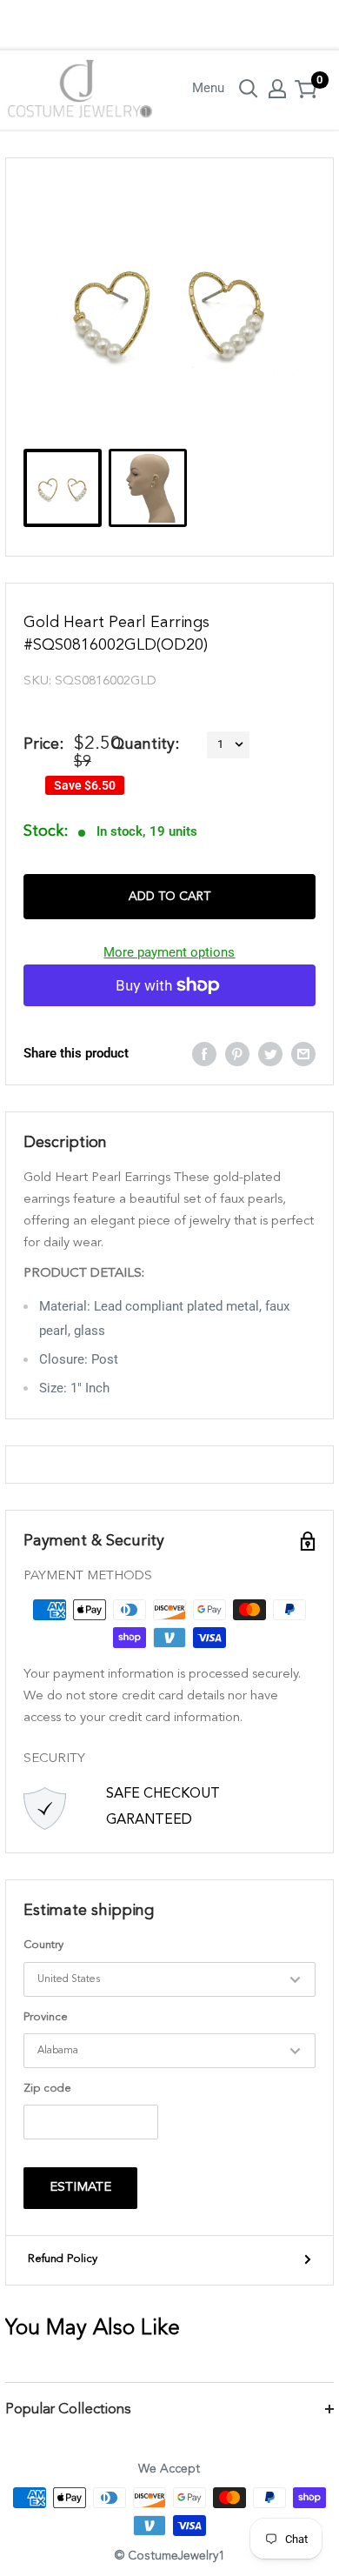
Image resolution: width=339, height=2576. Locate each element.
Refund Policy (63, 2259)
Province (46, 2017)
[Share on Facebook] (204, 1054)
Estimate (80, 2188)
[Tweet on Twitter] (270, 1054)
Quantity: (145, 744)
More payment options (169, 952)
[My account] (277, 89)
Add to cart (169, 897)
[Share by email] (303, 1054)
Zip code (47, 2089)
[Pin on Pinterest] (237, 1054)
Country (43, 1945)
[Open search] (249, 89)
